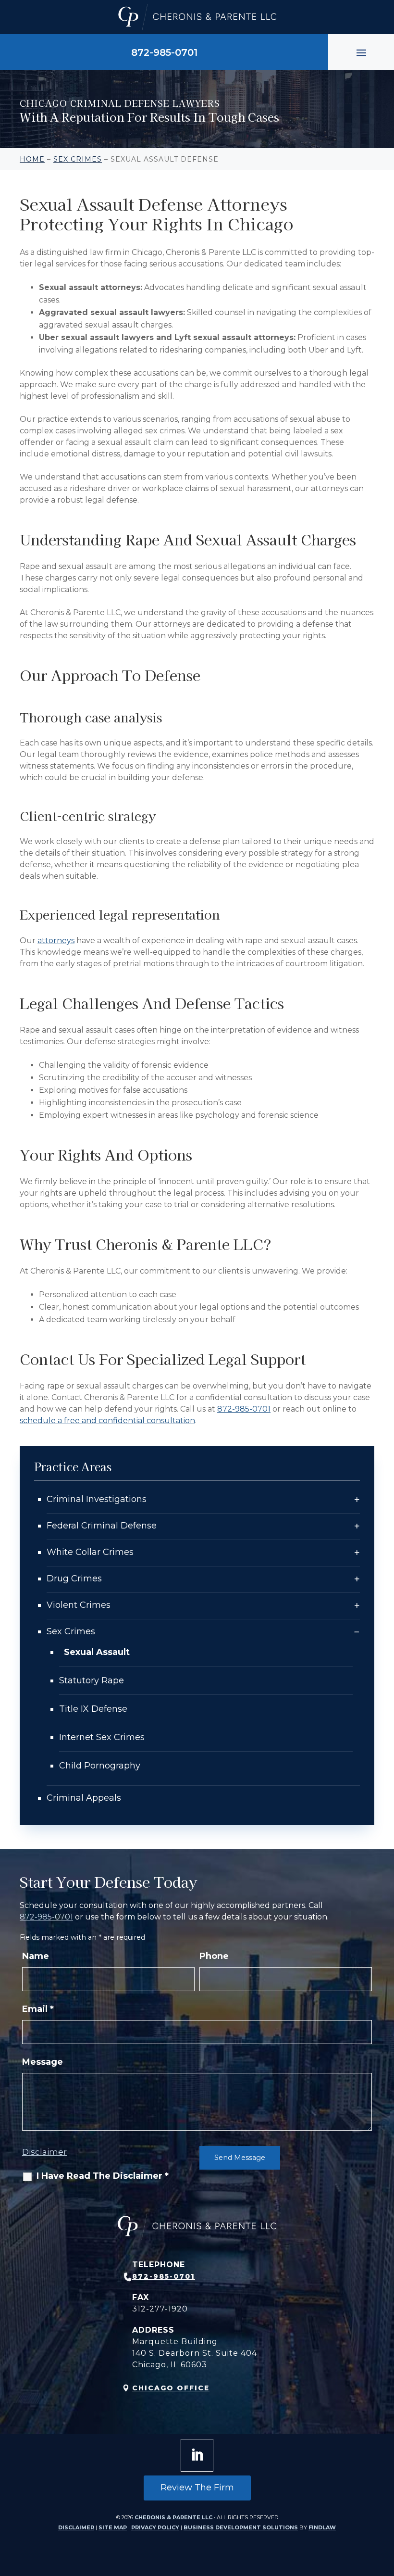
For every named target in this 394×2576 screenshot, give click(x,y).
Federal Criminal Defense (102, 1526)
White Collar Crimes (90, 1552)
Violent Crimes (79, 1605)
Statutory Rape (92, 1680)
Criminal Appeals (84, 1798)
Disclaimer (44, 2152)
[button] (361, 52)
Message (43, 2062)
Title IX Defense (93, 1709)
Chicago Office (171, 2388)
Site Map (113, 2527)
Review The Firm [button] (197, 2488)
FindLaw (322, 2527)
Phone (214, 1956)
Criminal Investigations (97, 1499)
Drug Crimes (74, 1578)
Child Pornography (100, 1766)
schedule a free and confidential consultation (107, 1421)
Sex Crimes (71, 1631)
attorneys (56, 941)
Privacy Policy (155, 2527)
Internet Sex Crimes (102, 1737)
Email (38, 2009)
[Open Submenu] (357, 1499)
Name (36, 1956)
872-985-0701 (164, 52)
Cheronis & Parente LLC (173, 2517)
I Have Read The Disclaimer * (103, 2176)
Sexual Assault (97, 1652)
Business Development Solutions (241, 2527)
